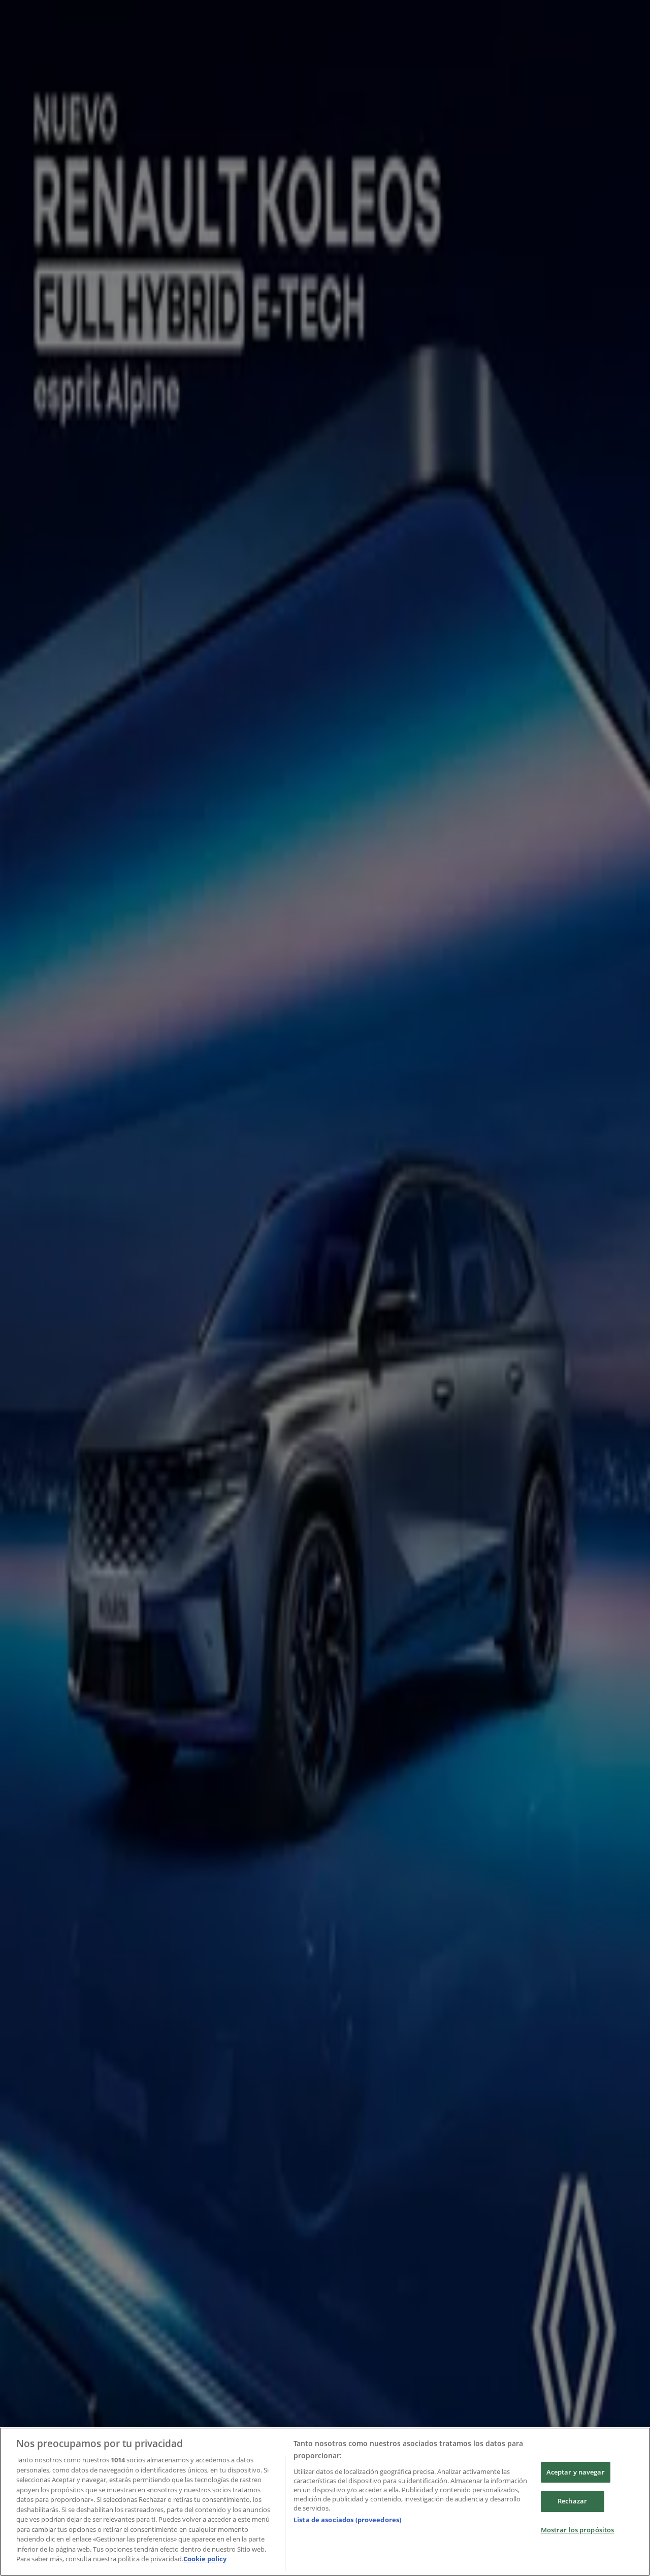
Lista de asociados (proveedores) (347, 2520)
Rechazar (572, 2501)
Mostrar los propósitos (578, 2530)
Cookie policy (205, 2559)
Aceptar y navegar (576, 2472)
